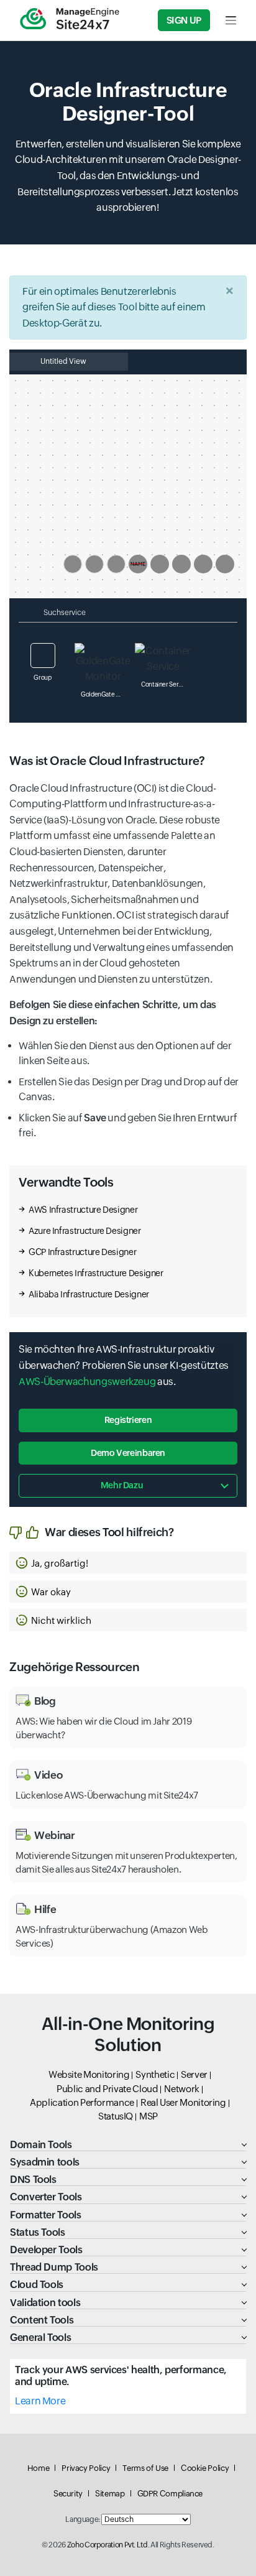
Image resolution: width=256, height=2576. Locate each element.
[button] (128, 1563)
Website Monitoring (89, 2074)
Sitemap (110, 2494)
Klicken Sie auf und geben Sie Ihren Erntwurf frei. (128, 1125)
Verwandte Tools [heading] (66, 1182)
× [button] (230, 291)
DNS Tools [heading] (33, 2180)
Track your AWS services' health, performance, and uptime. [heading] (121, 2376)
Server (194, 2074)
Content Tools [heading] (42, 2320)
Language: (83, 2519)
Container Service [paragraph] (166, 684)
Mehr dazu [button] (122, 1485)
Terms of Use (145, 2468)
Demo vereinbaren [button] (128, 1453)
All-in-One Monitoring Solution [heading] (128, 2034)
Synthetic (155, 2074)
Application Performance (82, 2102)
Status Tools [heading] (38, 2232)
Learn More (40, 2401)
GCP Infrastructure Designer (82, 1252)
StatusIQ (116, 2116)
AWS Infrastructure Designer (83, 1210)
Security (68, 2494)
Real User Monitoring (183, 2102)
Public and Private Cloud (107, 2089)
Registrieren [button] (128, 1420)
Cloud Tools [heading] (37, 2285)
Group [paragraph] (42, 678)
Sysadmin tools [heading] (45, 2162)
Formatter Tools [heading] (46, 2215)
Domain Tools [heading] (41, 2145)
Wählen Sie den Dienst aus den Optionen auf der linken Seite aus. (125, 1053)
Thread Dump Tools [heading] (54, 2267)
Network (181, 2089)
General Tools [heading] (40, 2337)
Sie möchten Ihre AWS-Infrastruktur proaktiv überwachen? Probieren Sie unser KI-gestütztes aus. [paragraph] (124, 1365)
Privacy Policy (86, 2468)
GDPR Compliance (170, 2494)
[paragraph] (128, 1013)
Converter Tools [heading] (46, 2197)
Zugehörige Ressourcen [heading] (74, 1667)
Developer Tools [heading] (46, 2250)
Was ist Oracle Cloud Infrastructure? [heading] (107, 761)
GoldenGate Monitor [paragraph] (106, 694)
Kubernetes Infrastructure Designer (96, 1273)
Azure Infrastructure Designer (85, 1231)
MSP (149, 2116)
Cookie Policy (205, 2468)
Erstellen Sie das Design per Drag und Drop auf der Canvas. (129, 1089)
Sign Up (184, 20)
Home (39, 2468)
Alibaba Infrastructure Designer (89, 1294)
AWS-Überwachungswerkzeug (87, 1382)
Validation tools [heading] (45, 2303)
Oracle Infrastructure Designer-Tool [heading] (128, 102)
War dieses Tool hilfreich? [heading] (109, 1532)
